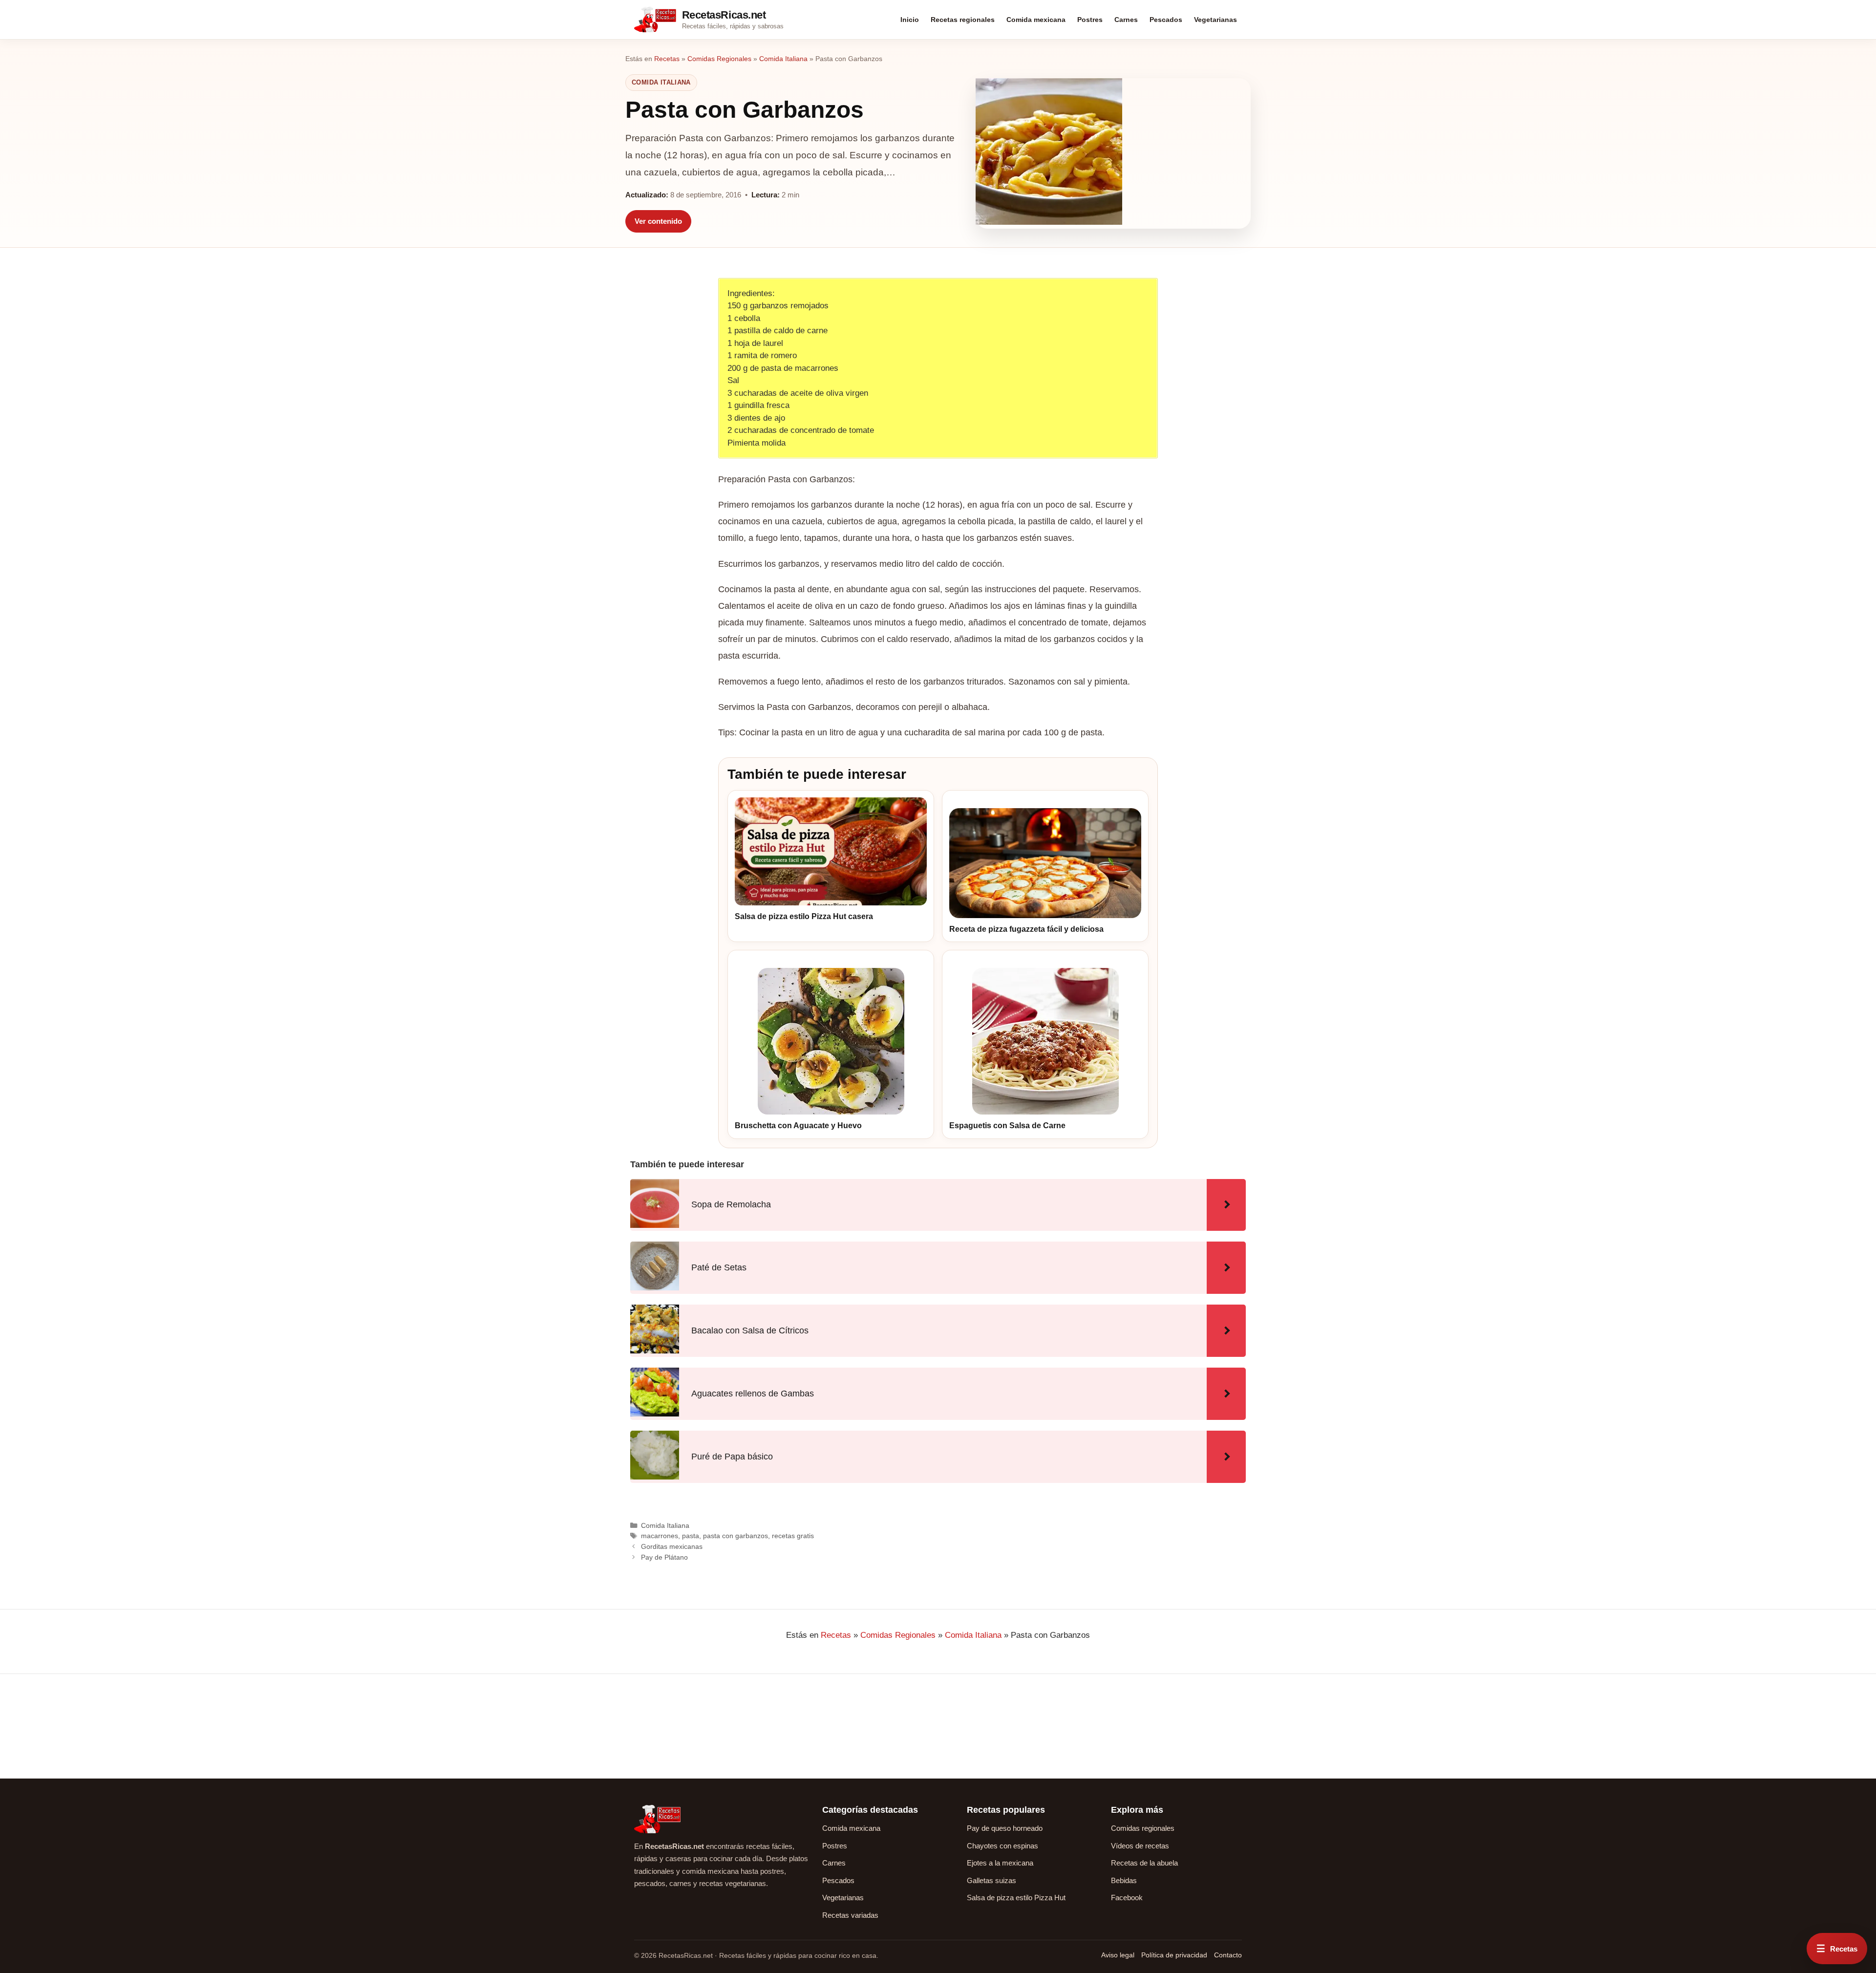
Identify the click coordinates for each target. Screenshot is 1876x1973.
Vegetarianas (1215, 20)
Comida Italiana (783, 59)
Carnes (1126, 20)
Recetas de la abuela (1144, 1863)
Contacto (1228, 1955)
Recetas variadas (850, 1915)
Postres (1090, 20)
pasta (691, 1536)
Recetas (667, 59)
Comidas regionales (1143, 1828)
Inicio (910, 20)
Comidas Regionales (719, 59)
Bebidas (1124, 1880)
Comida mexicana (1036, 20)
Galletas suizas (991, 1880)
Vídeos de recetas (1140, 1846)
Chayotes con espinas (1002, 1846)
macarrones (660, 1536)
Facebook (1127, 1898)
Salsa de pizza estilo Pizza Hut (1016, 1898)
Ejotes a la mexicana (1000, 1863)
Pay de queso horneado (1005, 1828)
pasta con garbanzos (735, 1536)
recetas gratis (793, 1536)
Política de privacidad (1174, 1955)
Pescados (1166, 20)
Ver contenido (658, 221)
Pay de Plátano (664, 1557)
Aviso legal (1118, 1955)
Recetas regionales (963, 20)
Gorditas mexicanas (672, 1546)
